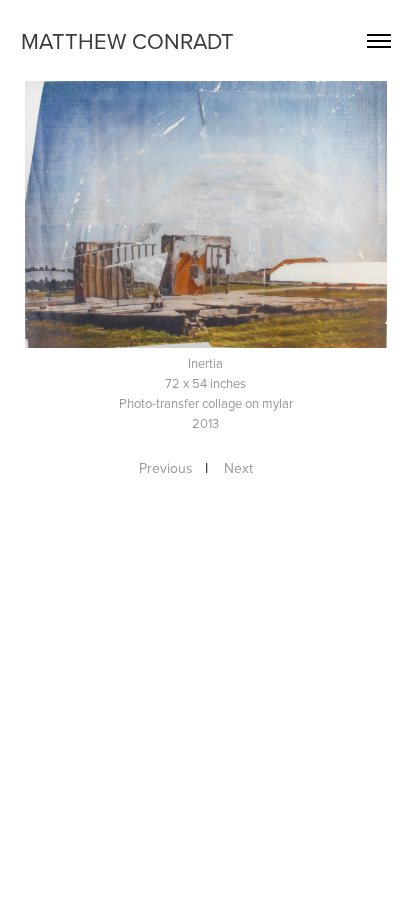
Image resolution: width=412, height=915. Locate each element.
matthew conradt (127, 40)
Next (238, 468)
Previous (166, 468)
